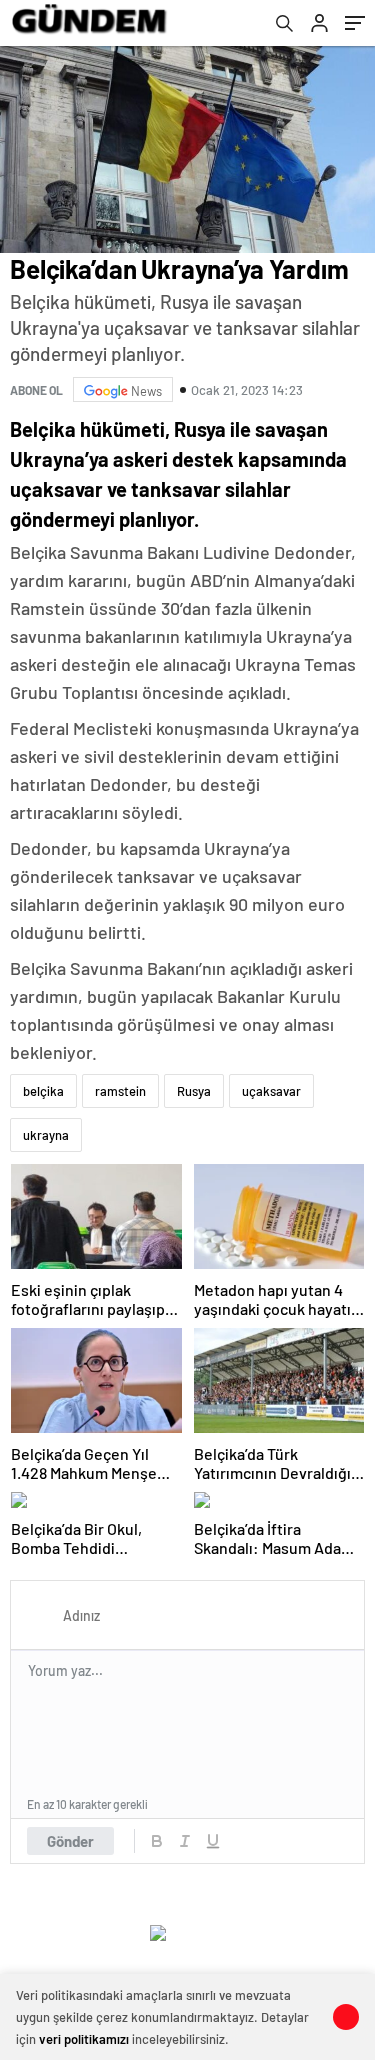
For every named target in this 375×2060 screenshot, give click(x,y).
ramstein (120, 1091)
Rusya (194, 1091)
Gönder (70, 1841)
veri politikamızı (84, 2039)
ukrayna (46, 1135)
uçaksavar (271, 1091)
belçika (43, 1091)
